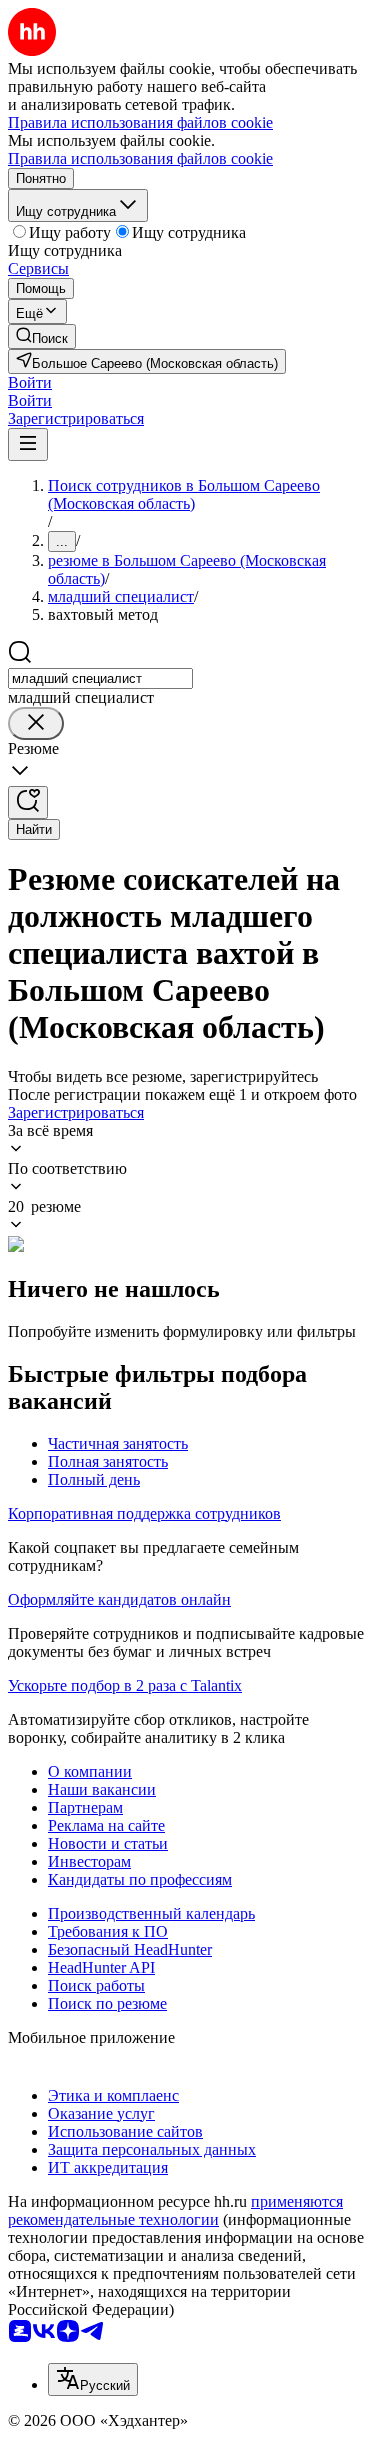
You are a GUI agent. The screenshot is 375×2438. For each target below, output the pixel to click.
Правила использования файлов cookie (140, 158)
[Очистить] (36, 723)
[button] (30, 382)
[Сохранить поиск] (28, 802)
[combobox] (100, 678)
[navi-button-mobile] (28, 444)
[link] (42, 336)
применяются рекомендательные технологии (175, 2210)
